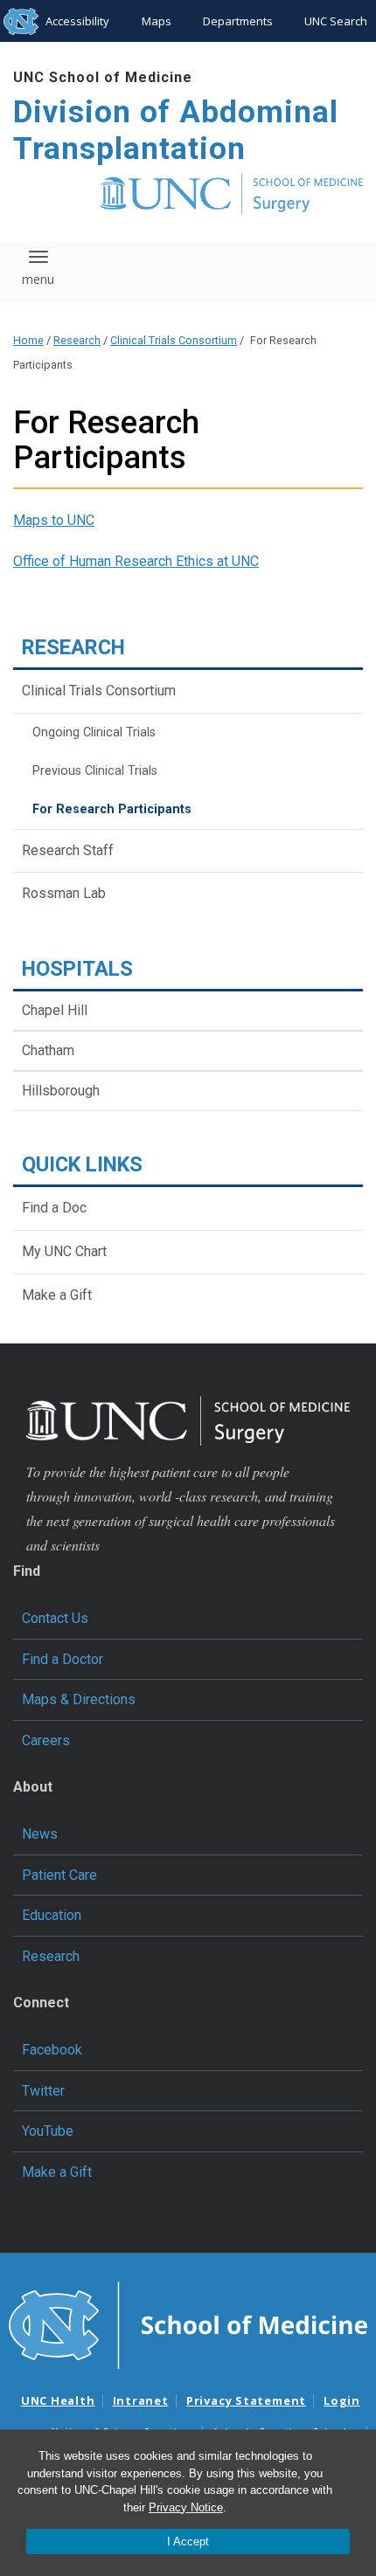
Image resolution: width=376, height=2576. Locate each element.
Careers (46, 1740)
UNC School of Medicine (103, 77)
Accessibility (77, 21)
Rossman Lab (64, 893)
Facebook (52, 2050)
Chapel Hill (55, 1010)
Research (77, 340)
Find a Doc (54, 1208)
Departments (238, 21)
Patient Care (59, 1875)
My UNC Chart (64, 1251)
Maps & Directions (79, 1699)
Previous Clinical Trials (95, 771)
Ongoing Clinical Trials (94, 732)
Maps (157, 21)
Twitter (43, 2091)
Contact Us (55, 1618)
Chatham (48, 1050)
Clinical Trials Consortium (174, 340)
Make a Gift (57, 1295)
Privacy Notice (186, 2507)
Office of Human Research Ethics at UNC (136, 561)
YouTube (48, 2131)
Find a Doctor (63, 1659)
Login (342, 2400)
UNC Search (336, 21)
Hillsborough (61, 1091)
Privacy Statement (246, 2400)
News (40, 1834)
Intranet (141, 2400)
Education (52, 1915)
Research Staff (68, 850)
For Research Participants (112, 809)
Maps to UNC (54, 520)
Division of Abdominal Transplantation (176, 131)
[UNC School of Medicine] (188, 2324)
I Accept (188, 2541)
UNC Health (58, 2400)
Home (28, 340)
